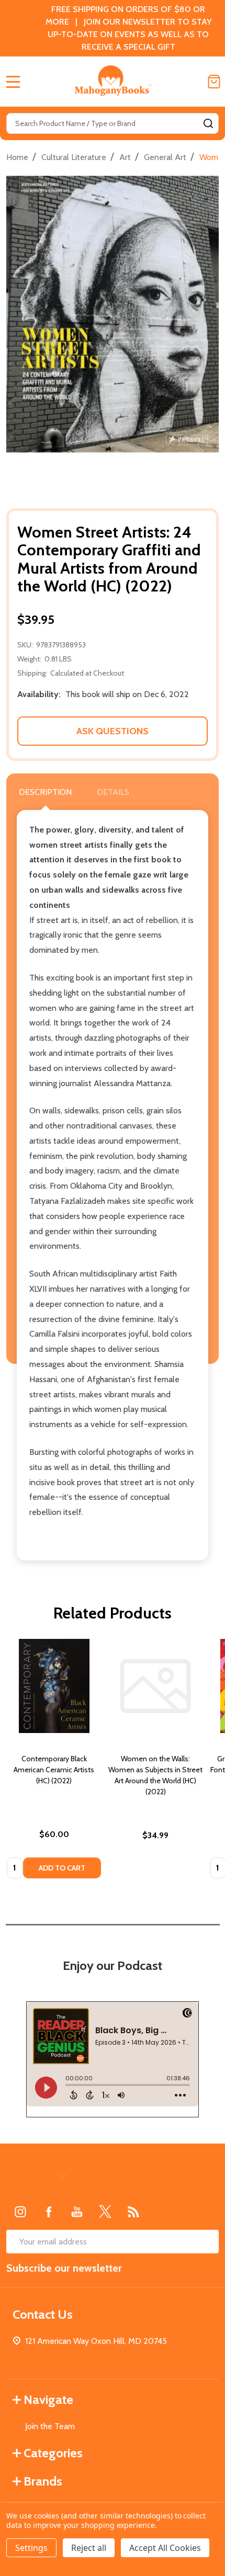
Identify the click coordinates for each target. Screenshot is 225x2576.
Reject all (89, 2548)
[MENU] (13, 82)
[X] (105, 2212)
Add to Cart (62, 1868)
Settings (31, 2548)
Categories (53, 2453)
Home (17, 157)
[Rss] (133, 2212)
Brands (43, 2481)
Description (45, 792)
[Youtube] (77, 2212)
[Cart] (214, 82)
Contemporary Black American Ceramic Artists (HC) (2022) (54, 1770)
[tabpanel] (54, 1762)
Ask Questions (113, 731)
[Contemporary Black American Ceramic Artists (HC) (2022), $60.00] (54, 1686)
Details (113, 792)
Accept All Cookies (165, 2548)
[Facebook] (49, 2212)
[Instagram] (20, 2212)
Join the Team (50, 2426)
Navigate (48, 2400)
